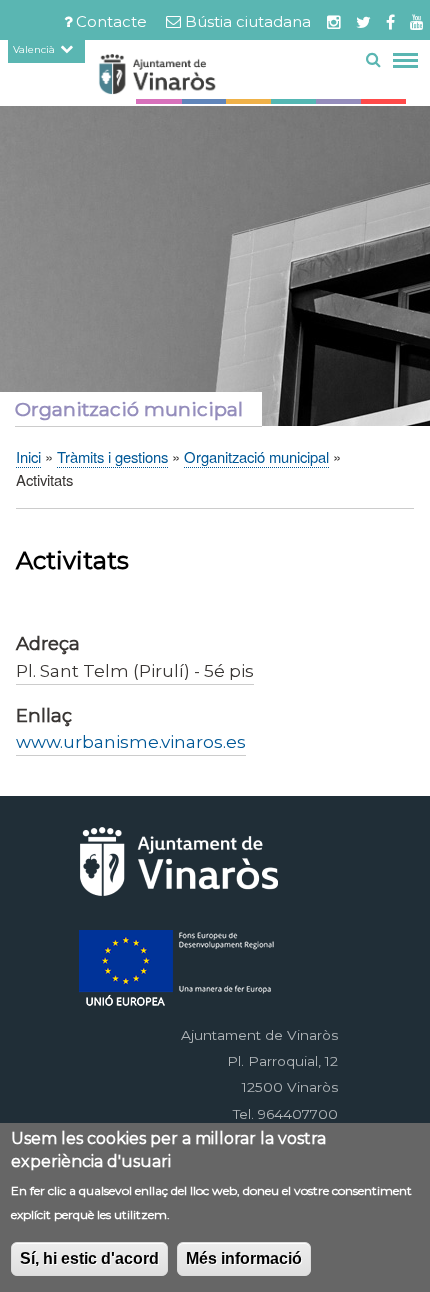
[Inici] (193, 77)
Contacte (111, 22)
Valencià (34, 49)
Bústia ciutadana (248, 22)
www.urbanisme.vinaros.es (131, 741)
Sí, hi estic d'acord (89, 1258)
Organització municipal (256, 456)
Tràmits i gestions (112, 456)
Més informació (244, 1258)
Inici (28, 456)
